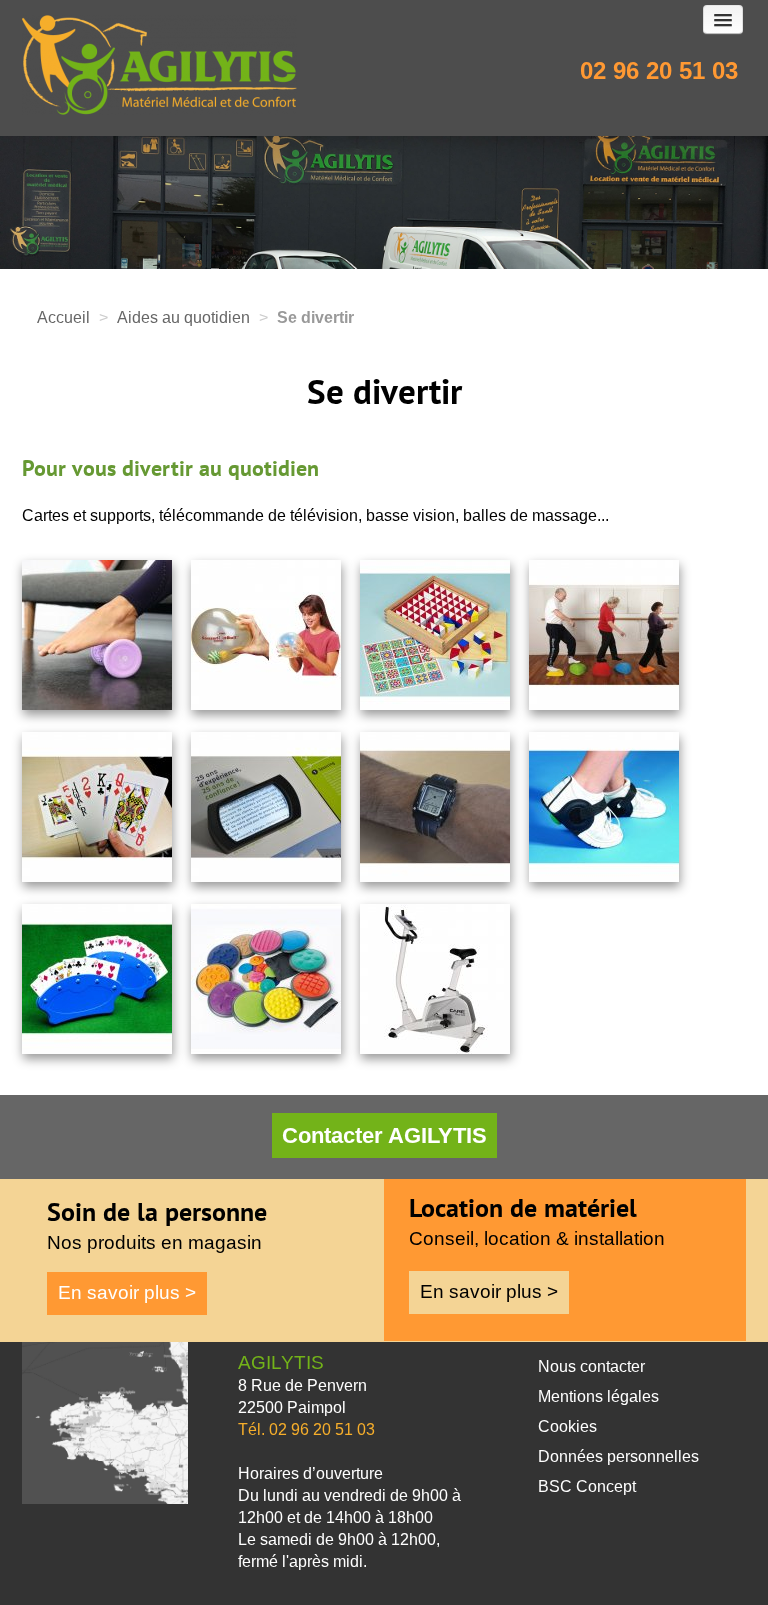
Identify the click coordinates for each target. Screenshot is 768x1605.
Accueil (63, 317)
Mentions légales (598, 1396)
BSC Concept (587, 1486)
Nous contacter (591, 1366)
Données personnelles (618, 1456)
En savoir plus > (127, 1292)
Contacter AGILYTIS (384, 1135)
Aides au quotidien (183, 317)
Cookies (567, 1426)
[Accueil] (291, 70)
